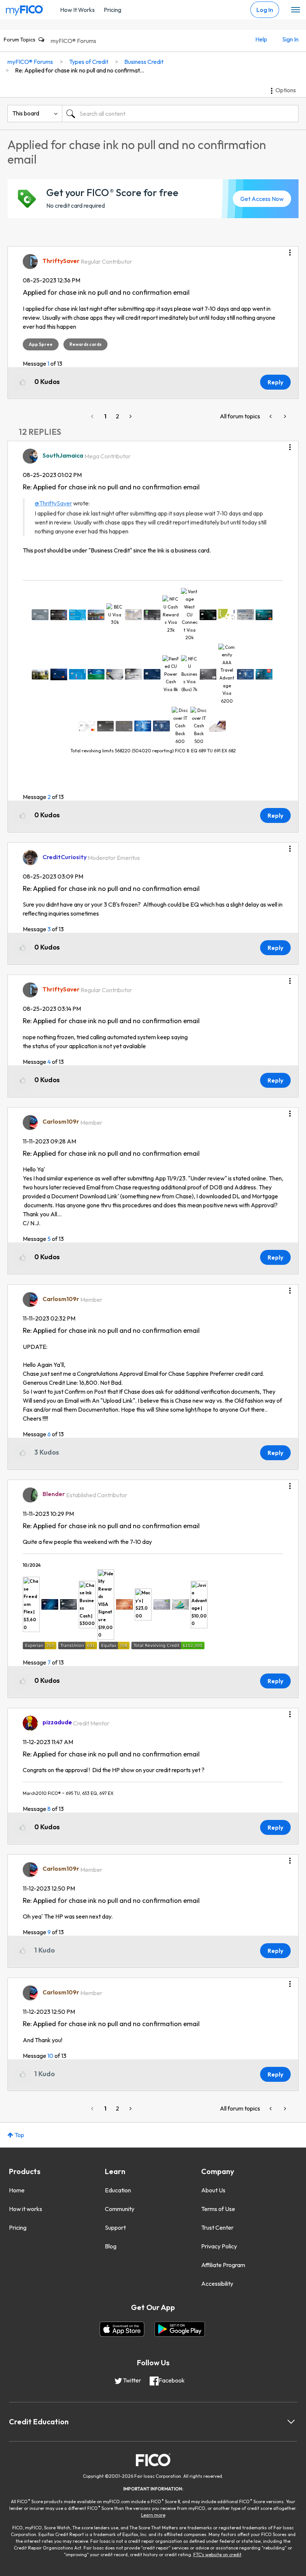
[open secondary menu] (296, 10)
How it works (26, 2209)
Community (120, 2209)
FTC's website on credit (217, 2555)
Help (261, 39)
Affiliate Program (223, 2265)
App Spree (41, 344)
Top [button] (19, 2135)
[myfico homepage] (25, 9)
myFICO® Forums (74, 41)
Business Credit (144, 62)
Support (115, 2227)
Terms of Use (218, 2209)
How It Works (77, 10)
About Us (213, 2190)
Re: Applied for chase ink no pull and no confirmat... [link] (79, 70)
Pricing (113, 10)
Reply (275, 382)
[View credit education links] (291, 2422)
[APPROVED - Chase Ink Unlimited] (284, 416)
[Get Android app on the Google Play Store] (180, 2329)
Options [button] (286, 90)
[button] (290, 250)
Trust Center (217, 2227)
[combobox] (180, 114)
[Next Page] (130, 416)
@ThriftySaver (53, 503)
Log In (265, 10)
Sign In (290, 39)
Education (118, 2190)
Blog (111, 2246)
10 (50, 2056)
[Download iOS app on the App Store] (122, 2329)
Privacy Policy (219, 2246)
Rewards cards (85, 344)
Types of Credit (89, 62)
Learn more (153, 2515)
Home (17, 2190)
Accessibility (217, 2284)
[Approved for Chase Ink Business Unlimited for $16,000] (271, 416)
